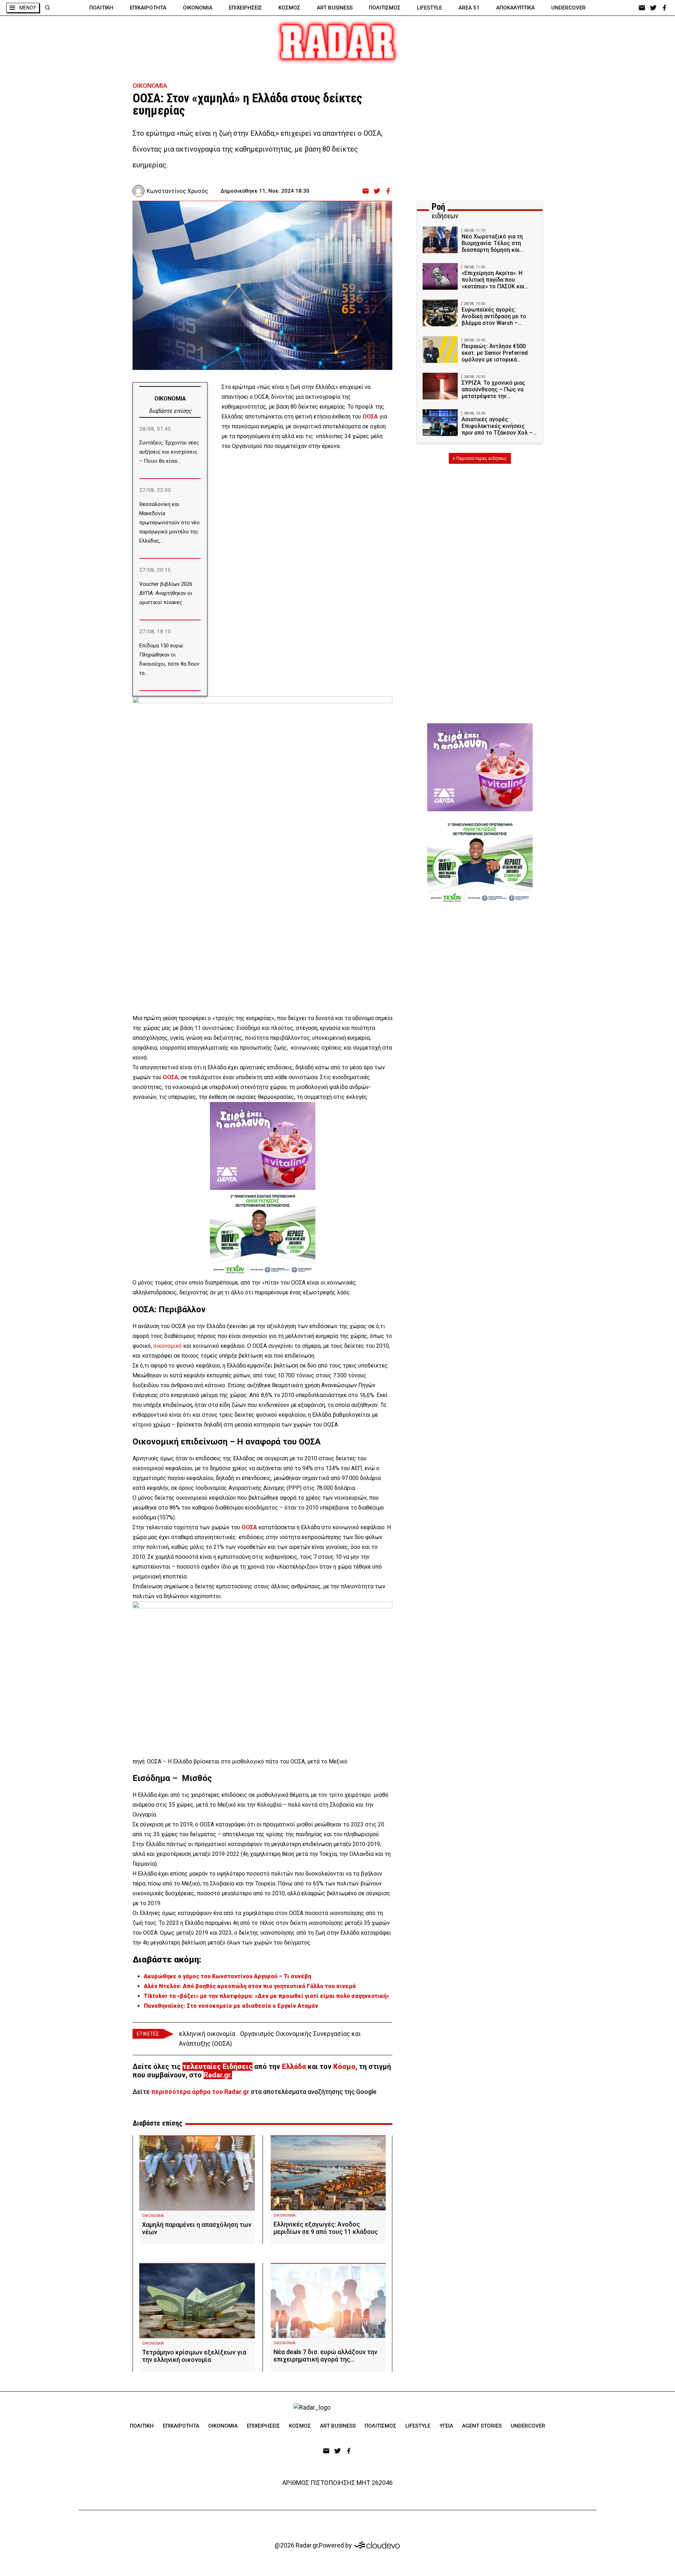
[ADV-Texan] (263, 1234)
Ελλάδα (294, 2066)
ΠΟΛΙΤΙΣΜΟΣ (385, 8)
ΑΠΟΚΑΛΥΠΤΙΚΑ (515, 8)
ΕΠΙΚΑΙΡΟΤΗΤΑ (148, 8)
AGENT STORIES (482, 2426)
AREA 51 (469, 8)
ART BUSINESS (335, 8)
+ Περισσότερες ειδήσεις (480, 458)
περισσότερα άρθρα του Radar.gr (200, 2092)
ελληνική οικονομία (207, 2034)
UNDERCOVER (568, 8)
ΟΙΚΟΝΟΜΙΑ (198, 8)
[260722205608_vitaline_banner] (263, 1146)
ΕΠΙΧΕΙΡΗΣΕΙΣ (245, 8)
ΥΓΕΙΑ (446, 2426)
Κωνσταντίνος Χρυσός (177, 191)
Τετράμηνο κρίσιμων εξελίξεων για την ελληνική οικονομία (194, 2356)
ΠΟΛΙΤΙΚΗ (101, 8)
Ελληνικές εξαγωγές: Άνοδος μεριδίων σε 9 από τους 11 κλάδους (326, 2228)
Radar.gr (217, 2075)
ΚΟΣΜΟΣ (289, 8)
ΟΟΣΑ (249, 1527)
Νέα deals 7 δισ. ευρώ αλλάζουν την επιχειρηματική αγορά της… (325, 2356)
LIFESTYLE (429, 8)
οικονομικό (168, 1346)
